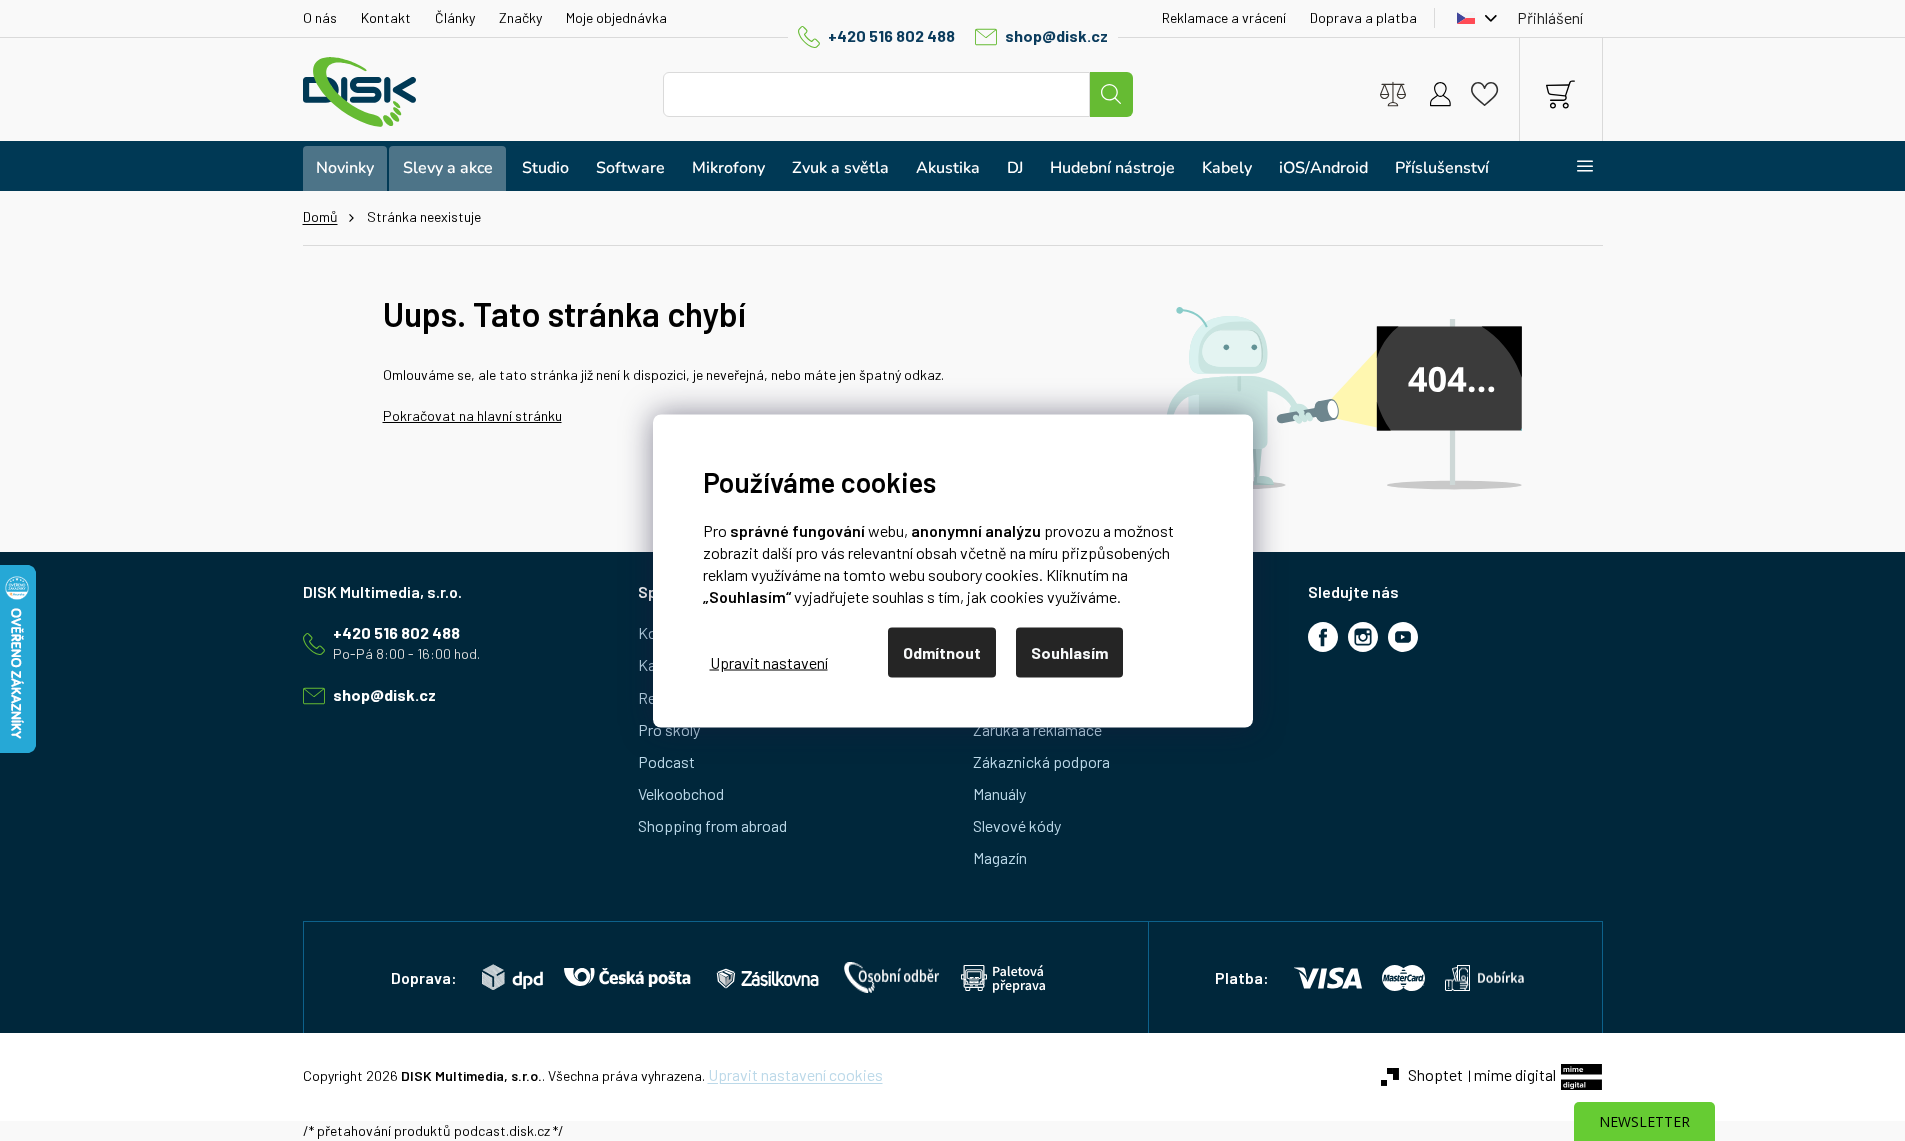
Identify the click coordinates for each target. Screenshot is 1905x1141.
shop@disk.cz (1056, 35)
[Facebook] (1323, 637)
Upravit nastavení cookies (795, 1074)
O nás (320, 17)
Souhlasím (1069, 651)
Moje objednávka (616, 17)
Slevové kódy (1017, 825)
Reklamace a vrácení (1224, 17)
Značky (520, 17)
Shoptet (1435, 1074)
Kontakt (386, 17)
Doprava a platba (1363, 17)
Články (455, 17)
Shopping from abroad (712, 825)
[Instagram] (1363, 637)
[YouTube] (1403, 637)
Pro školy (669, 729)
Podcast (666, 761)
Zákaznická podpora (1041, 761)
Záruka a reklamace (1037, 729)
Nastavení (769, 662)
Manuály (999, 793)
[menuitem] (345, 168)
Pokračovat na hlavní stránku (472, 415)
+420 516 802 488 (891, 35)
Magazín (1000, 857)
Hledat (1111, 94)
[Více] (1572, 166)
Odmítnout (942, 651)
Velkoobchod (681, 793)
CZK (1472, 18)
